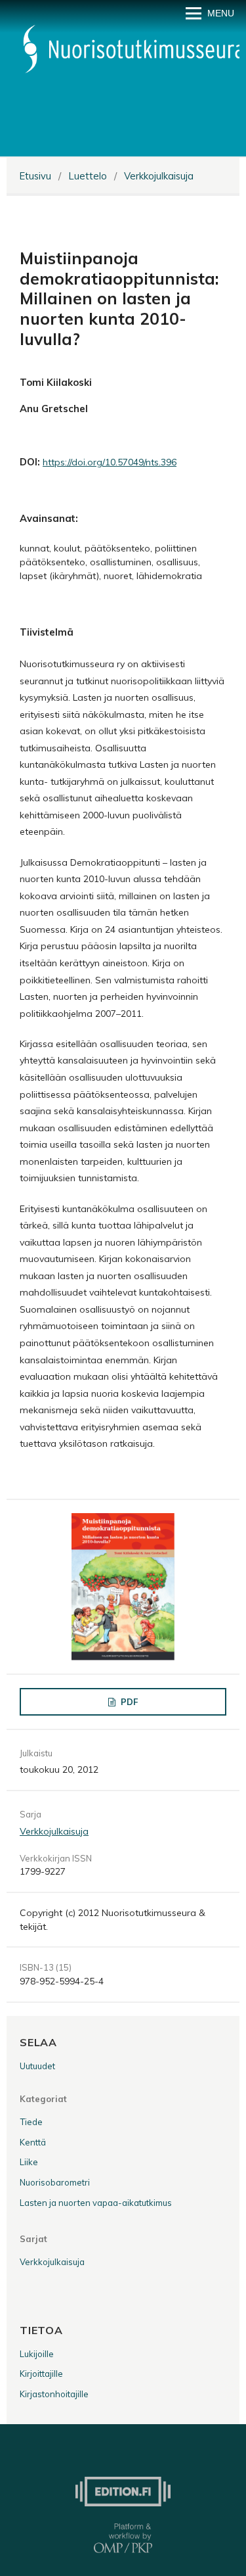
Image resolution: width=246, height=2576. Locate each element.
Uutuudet (37, 2066)
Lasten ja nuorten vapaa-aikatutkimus (96, 2203)
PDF (128, 1702)
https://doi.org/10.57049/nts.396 (110, 462)
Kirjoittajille (41, 2374)
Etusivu (35, 176)
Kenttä (33, 2142)
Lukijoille (37, 2354)
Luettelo (88, 176)
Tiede (31, 2122)
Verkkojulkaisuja (159, 176)
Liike (29, 2162)
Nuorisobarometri (55, 2182)
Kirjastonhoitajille (54, 2394)
